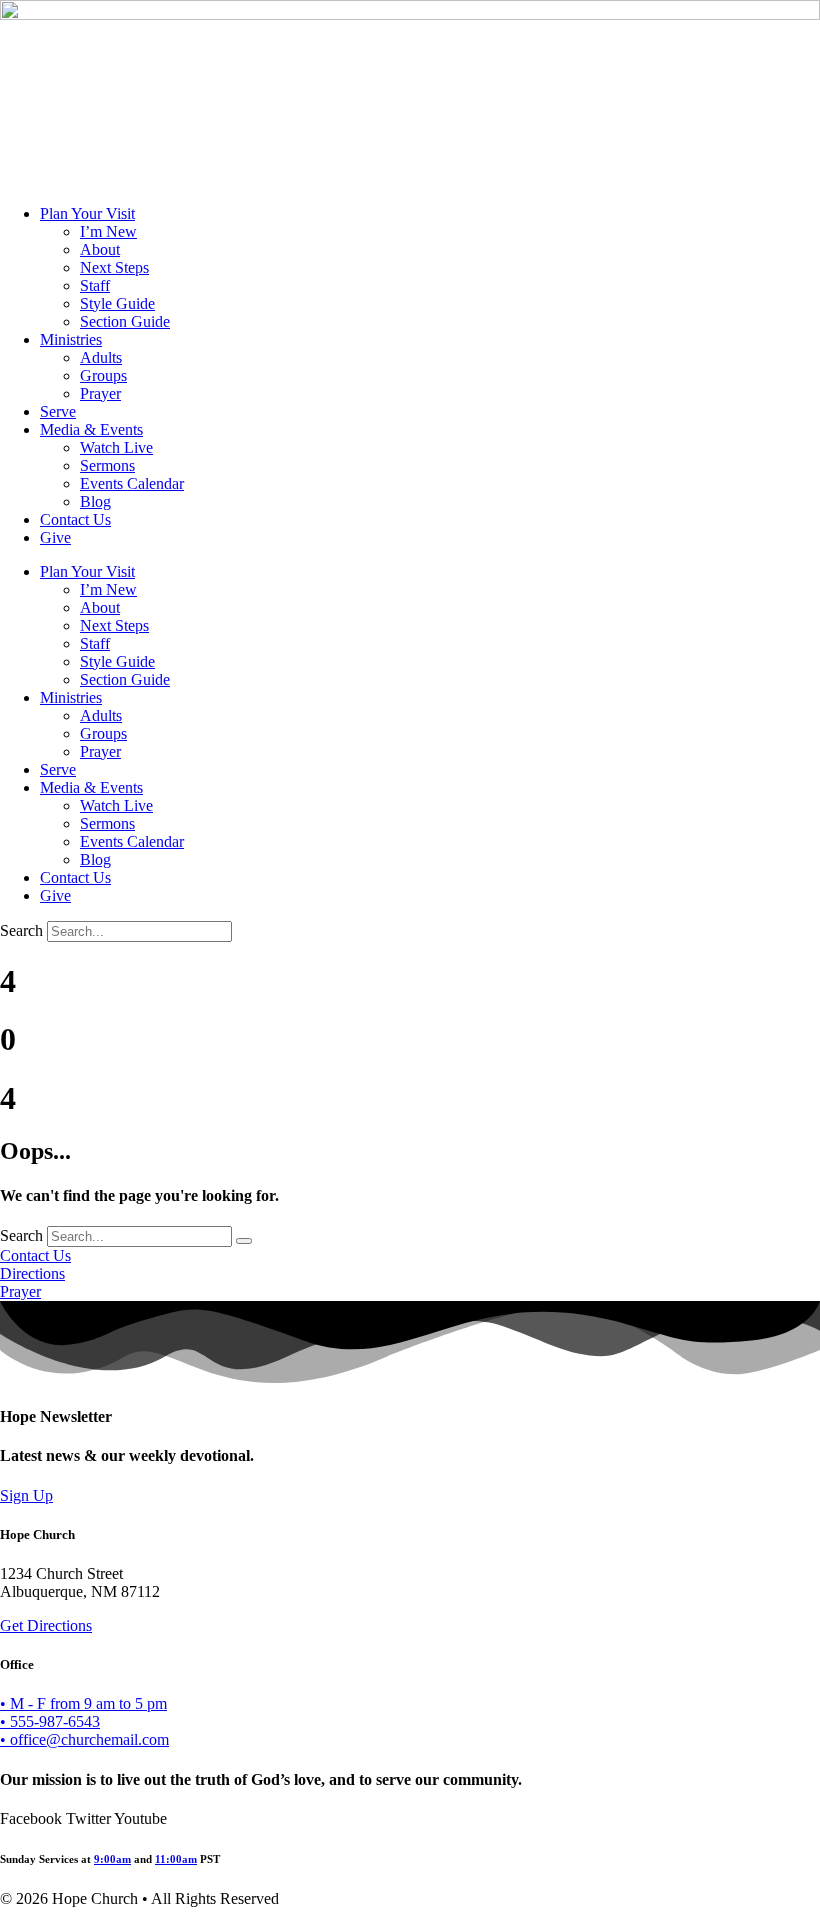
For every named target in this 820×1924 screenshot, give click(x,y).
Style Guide (117, 303)
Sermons (107, 465)
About (100, 249)
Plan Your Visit (87, 213)
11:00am (176, 1859)
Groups (103, 375)
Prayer (100, 393)
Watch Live (116, 447)
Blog (95, 501)
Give (55, 537)
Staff (95, 285)
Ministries (71, 339)
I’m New (108, 231)
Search (21, 930)
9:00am (112, 1859)
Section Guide (125, 321)
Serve (58, 411)
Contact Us (75, 519)
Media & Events (91, 429)
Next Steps (114, 267)
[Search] (244, 1241)
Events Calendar (132, 483)
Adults (101, 357)
